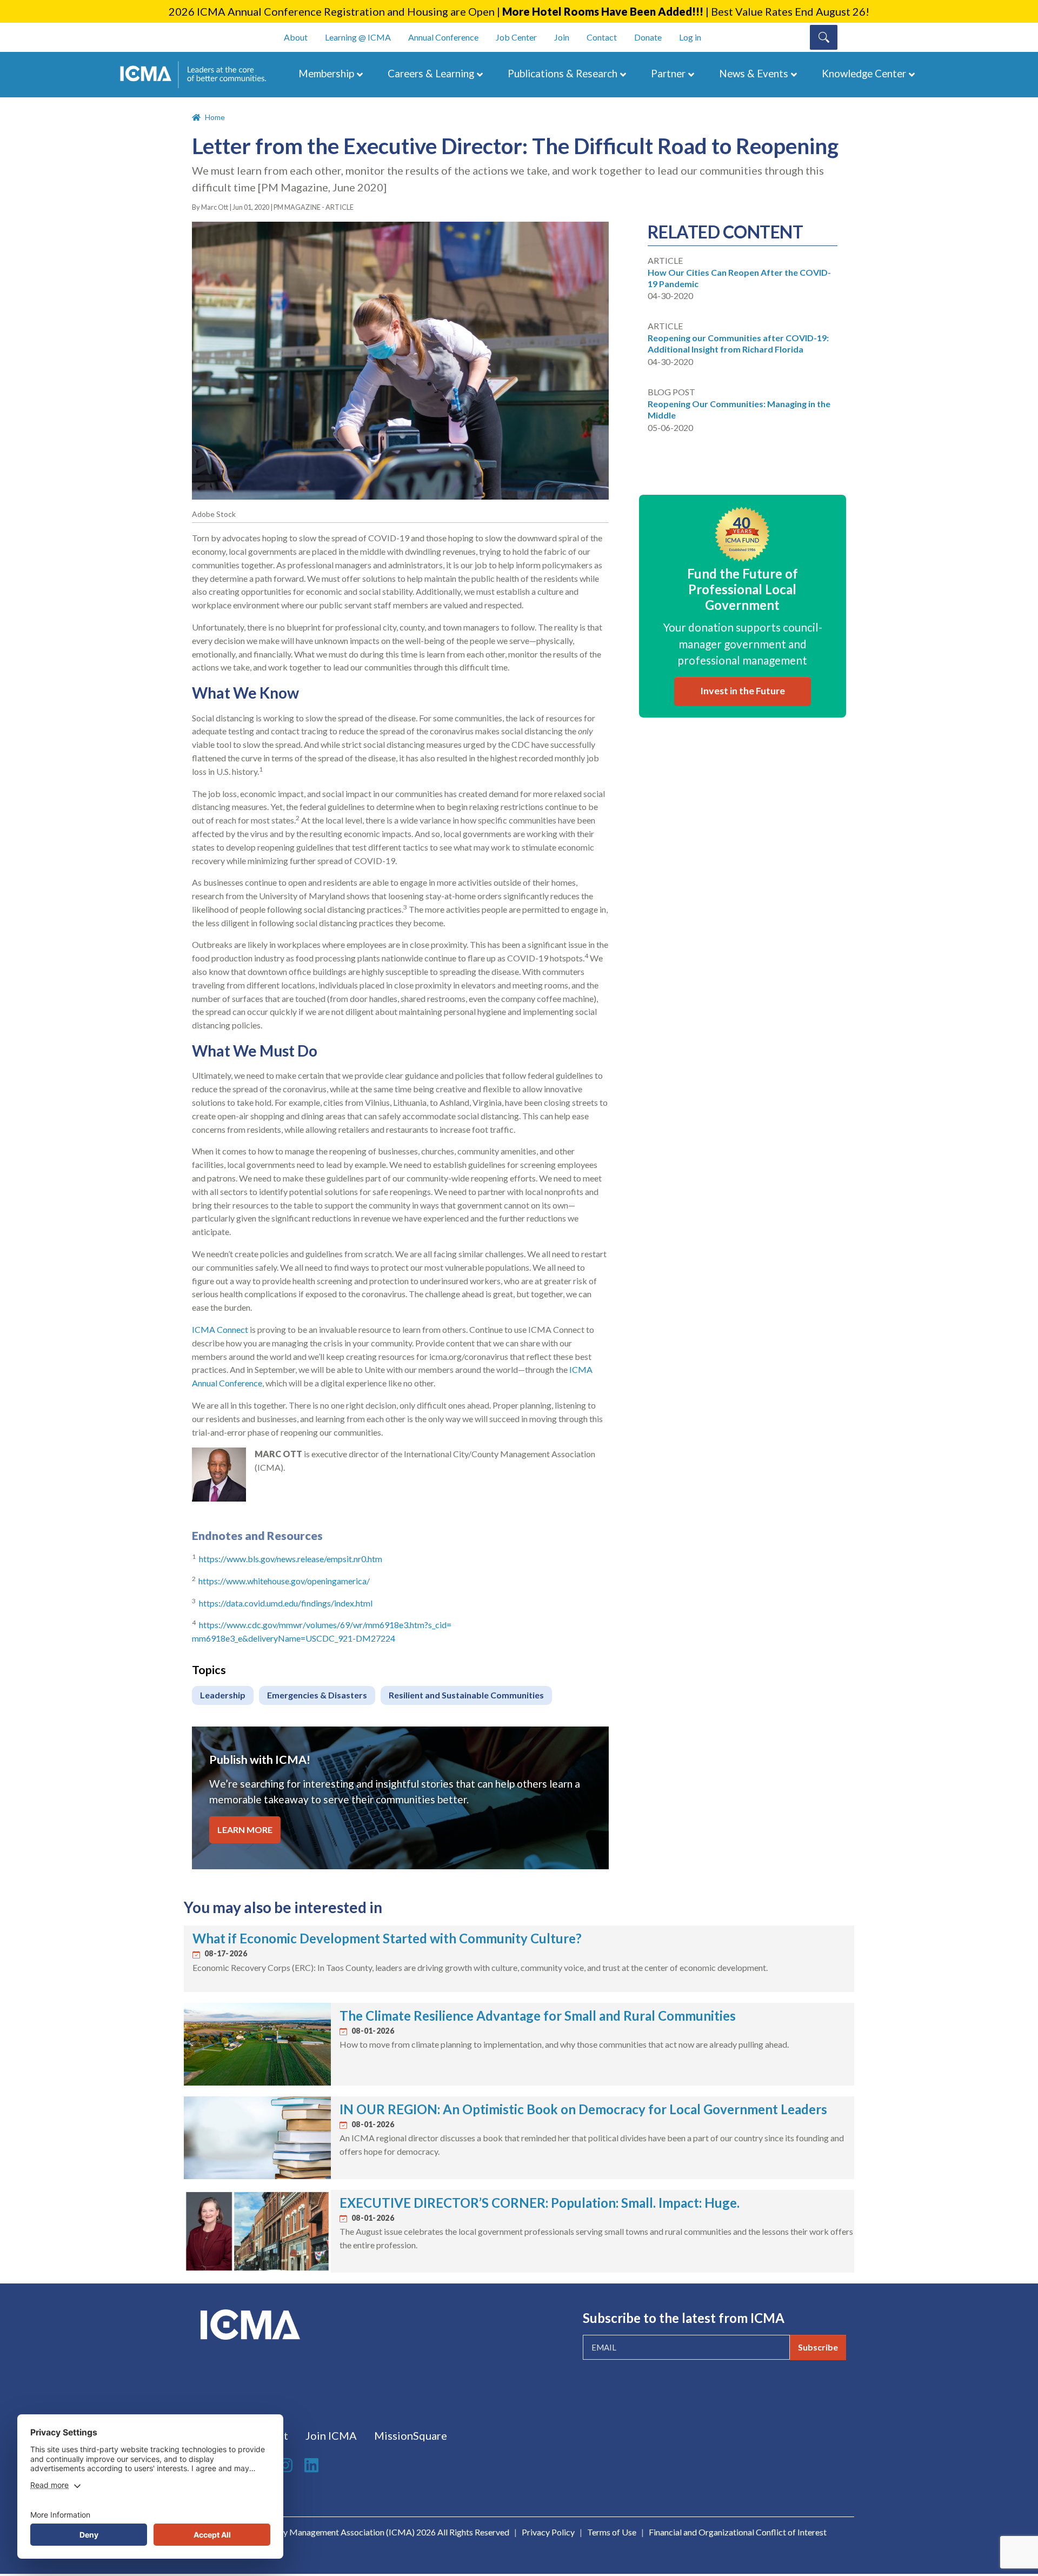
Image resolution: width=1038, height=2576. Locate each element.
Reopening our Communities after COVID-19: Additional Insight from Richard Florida (738, 343)
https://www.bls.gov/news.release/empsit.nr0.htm (291, 1559)
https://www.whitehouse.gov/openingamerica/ (284, 1581)
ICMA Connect (220, 1329)
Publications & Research (563, 73)
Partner (668, 73)
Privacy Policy (548, 2532)
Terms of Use (612, 2532)
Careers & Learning (431, 73)
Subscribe (818, 2347)
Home (215, 117)
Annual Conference (443, 37)
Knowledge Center (864, 73)
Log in (690, 37)
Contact (602, 37)
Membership (326, 73)
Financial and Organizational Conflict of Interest (738, 2532)
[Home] (198, 75)
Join (562, 37)
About (296, 37)
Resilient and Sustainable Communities (466, 1695)
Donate (648, 37)
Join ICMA (331, 2435)
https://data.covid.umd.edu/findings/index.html (286, 1603)
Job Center (516, 37)
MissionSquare (411, 2435)
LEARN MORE (245, 1830)
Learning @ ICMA (358, 37)
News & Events (754, 73)
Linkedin (313, 2465)
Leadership (223, 1695)
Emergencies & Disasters (317, 1695)
